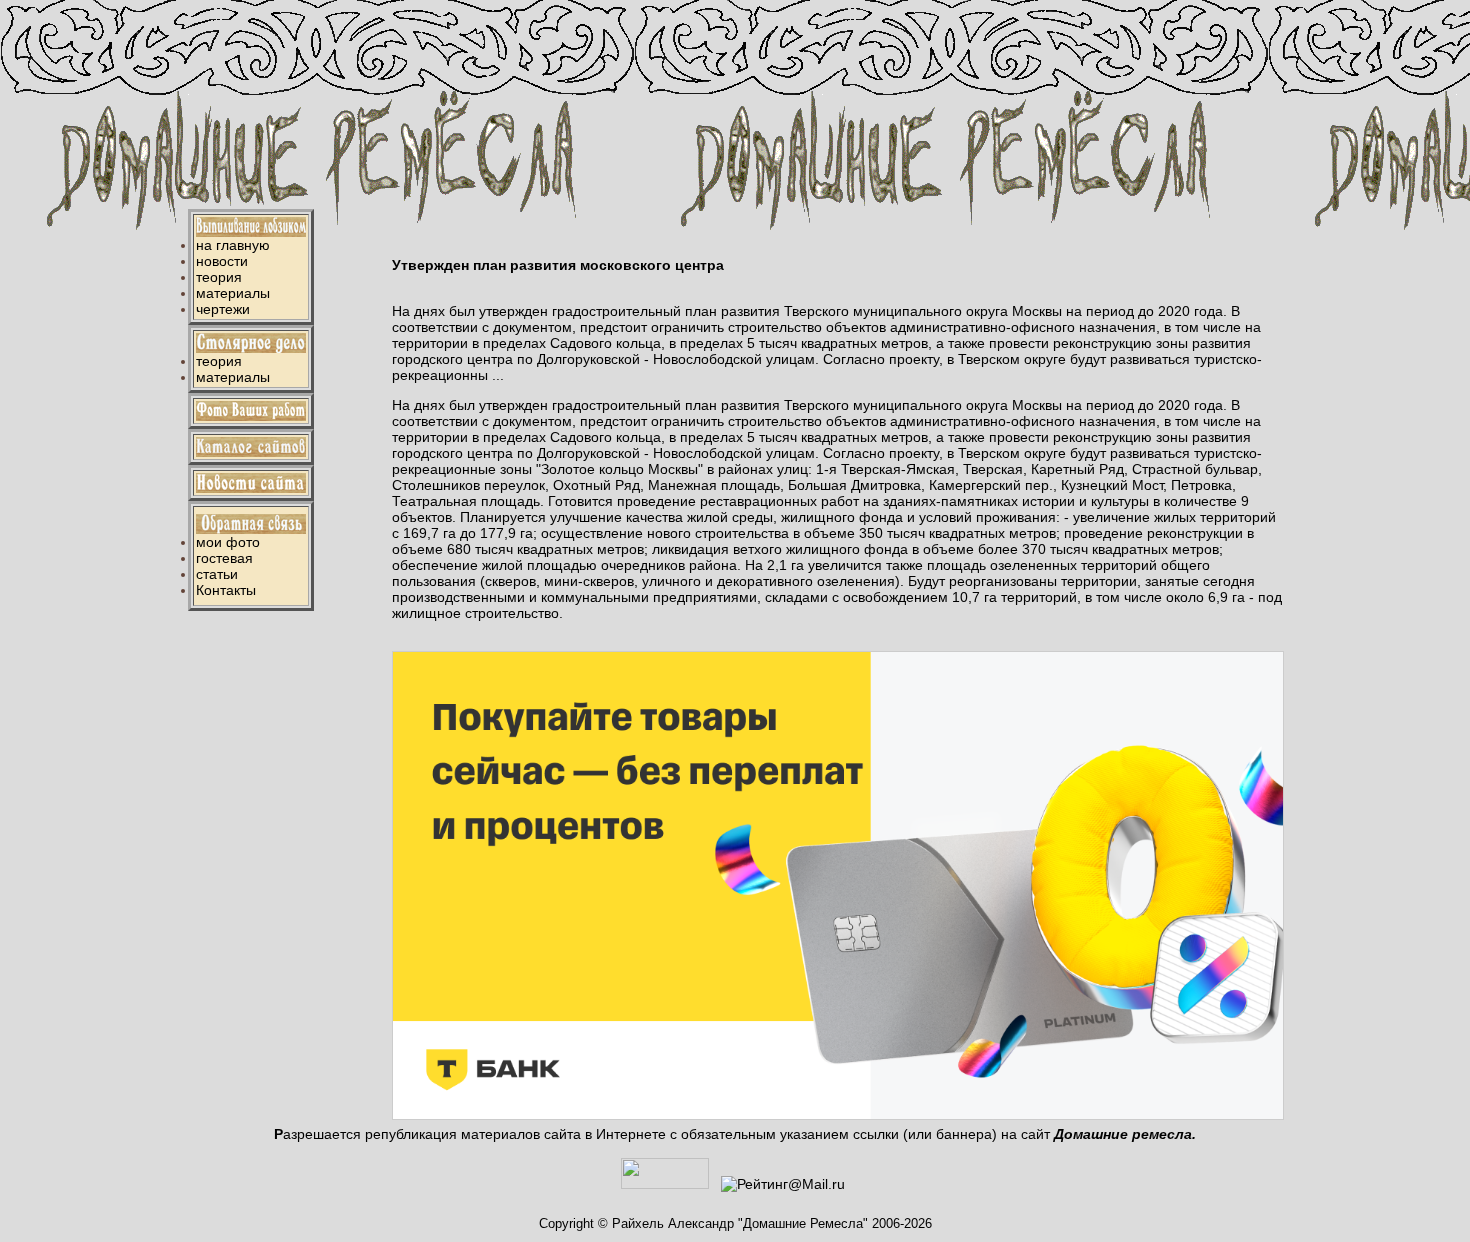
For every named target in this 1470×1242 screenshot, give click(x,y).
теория (219, 277)
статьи (217, 574)
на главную (233, 245)
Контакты (226, 590)
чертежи (223, 309)
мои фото (228, 542)
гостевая (224, 558)
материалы (233, 293)
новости (222, 261)
